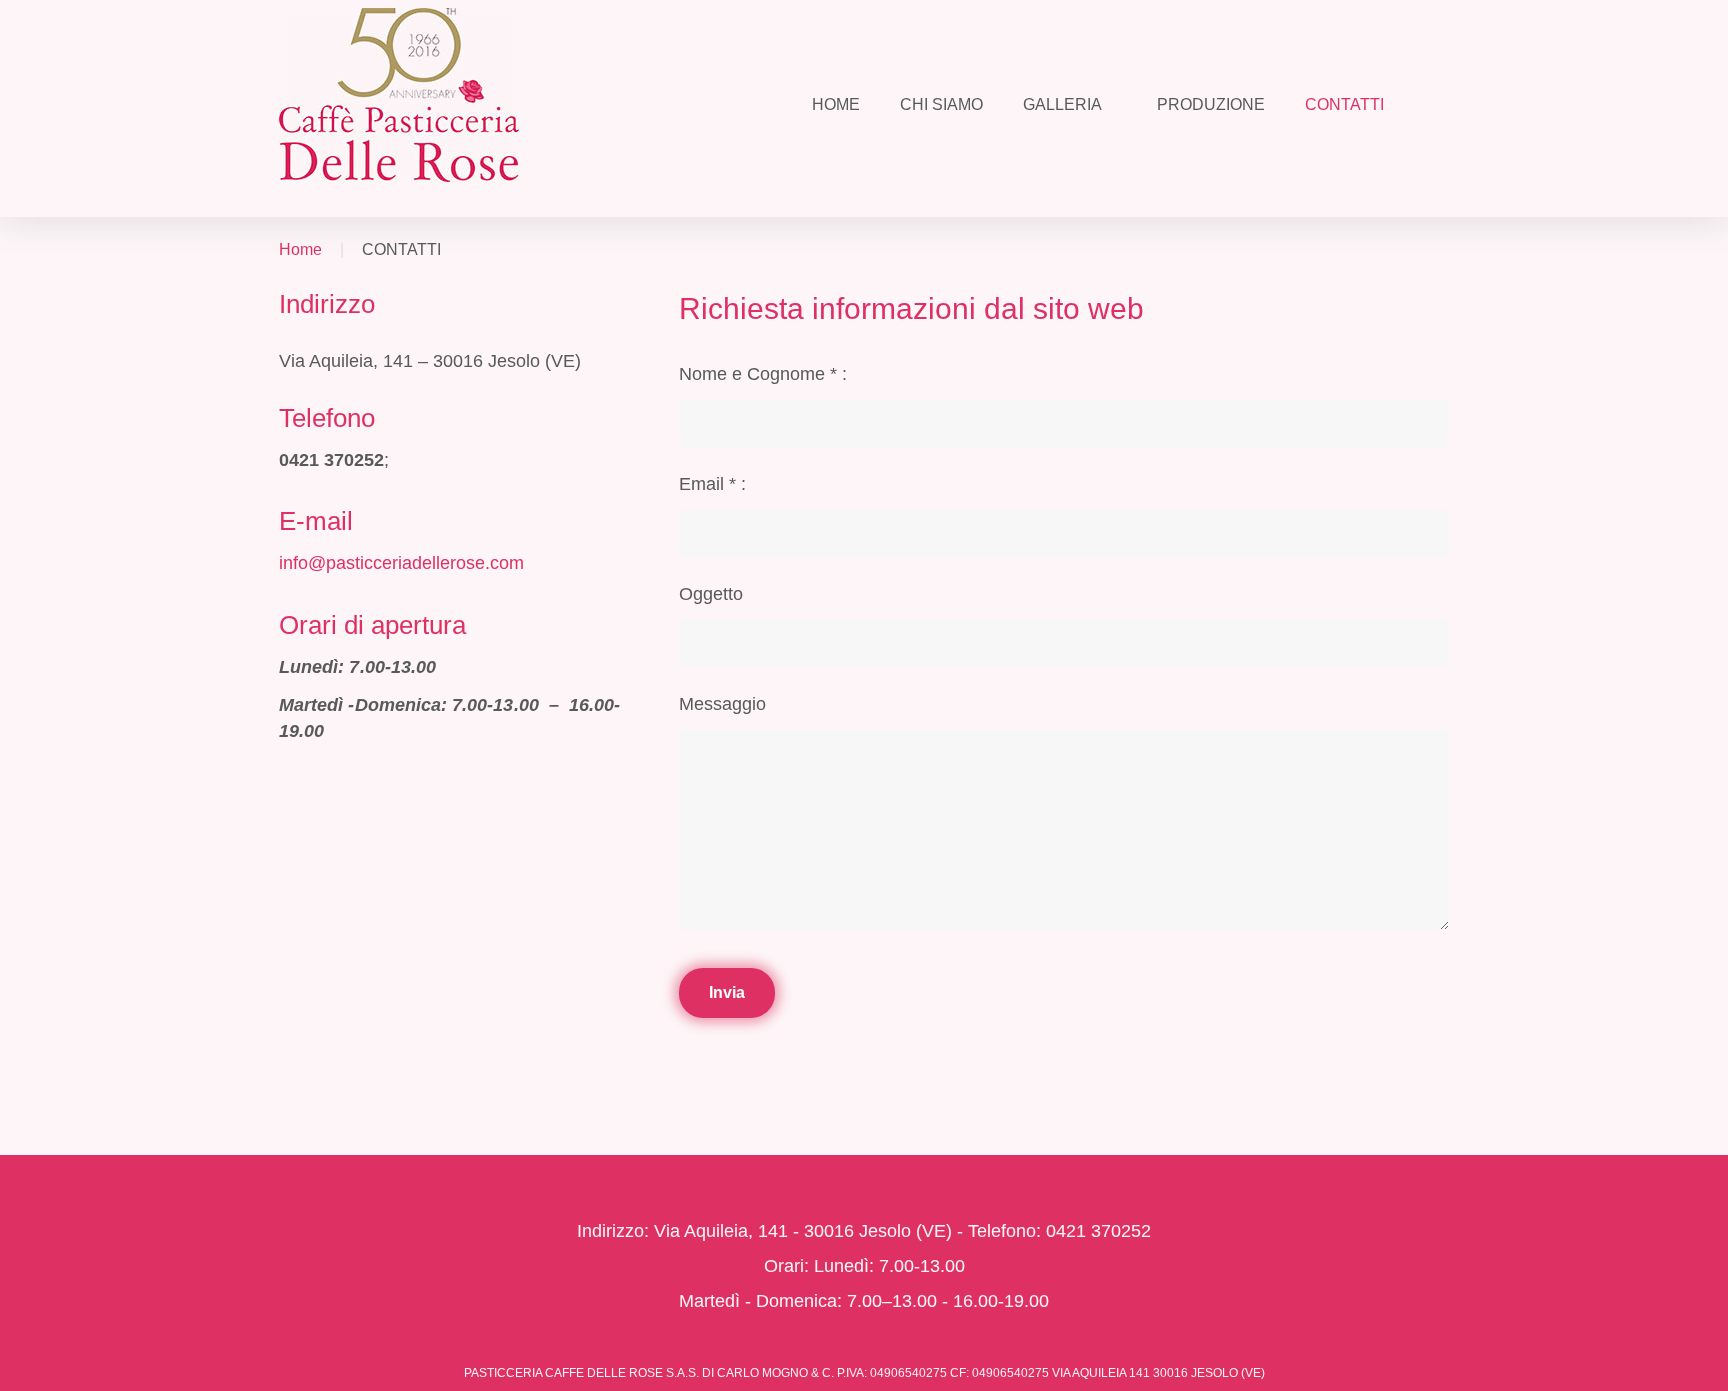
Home (300, 249)
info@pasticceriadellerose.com (401, 563)
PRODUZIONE (1211, 104)
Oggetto (711, 594)
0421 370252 (331, 460)
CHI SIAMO (941, 104)
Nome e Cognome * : (763, 374)
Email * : (712, 484)
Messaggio (722, 704)
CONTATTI (1344, 104)
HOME (836, 104)
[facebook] (832, 1167)
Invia (727, 992)
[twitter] (876, 1167)
